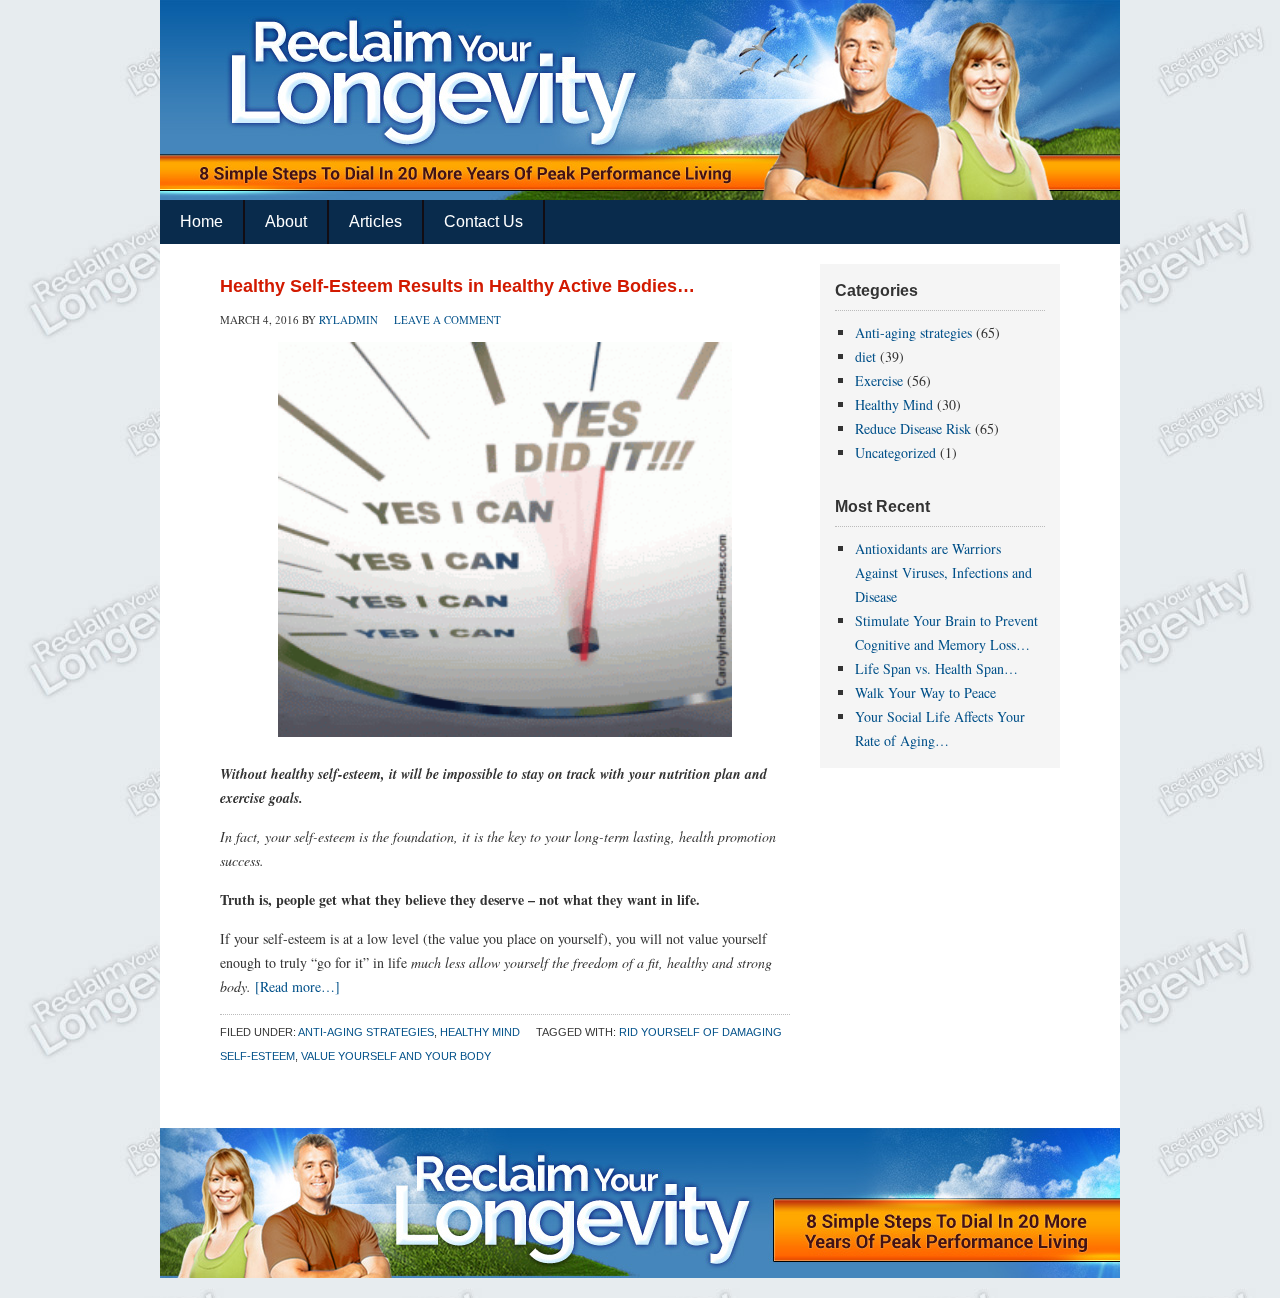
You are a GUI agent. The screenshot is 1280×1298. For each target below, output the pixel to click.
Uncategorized (895, 452)
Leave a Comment (447, 319)
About (286, 221)
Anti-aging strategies (366, 1032)
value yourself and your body (396, 1056)
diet (865, 356)
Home (201, 221)
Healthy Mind (480, 1032)
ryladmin (348, 319)
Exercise (879, 380)
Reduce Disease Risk (913, 428)
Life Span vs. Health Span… (936, 668)
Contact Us (483, 221)
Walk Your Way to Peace (925, 692)
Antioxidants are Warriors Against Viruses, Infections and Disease (943, 572)
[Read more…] (297, 986)
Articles (375, 221)
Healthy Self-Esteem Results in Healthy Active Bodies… (457, 286)
